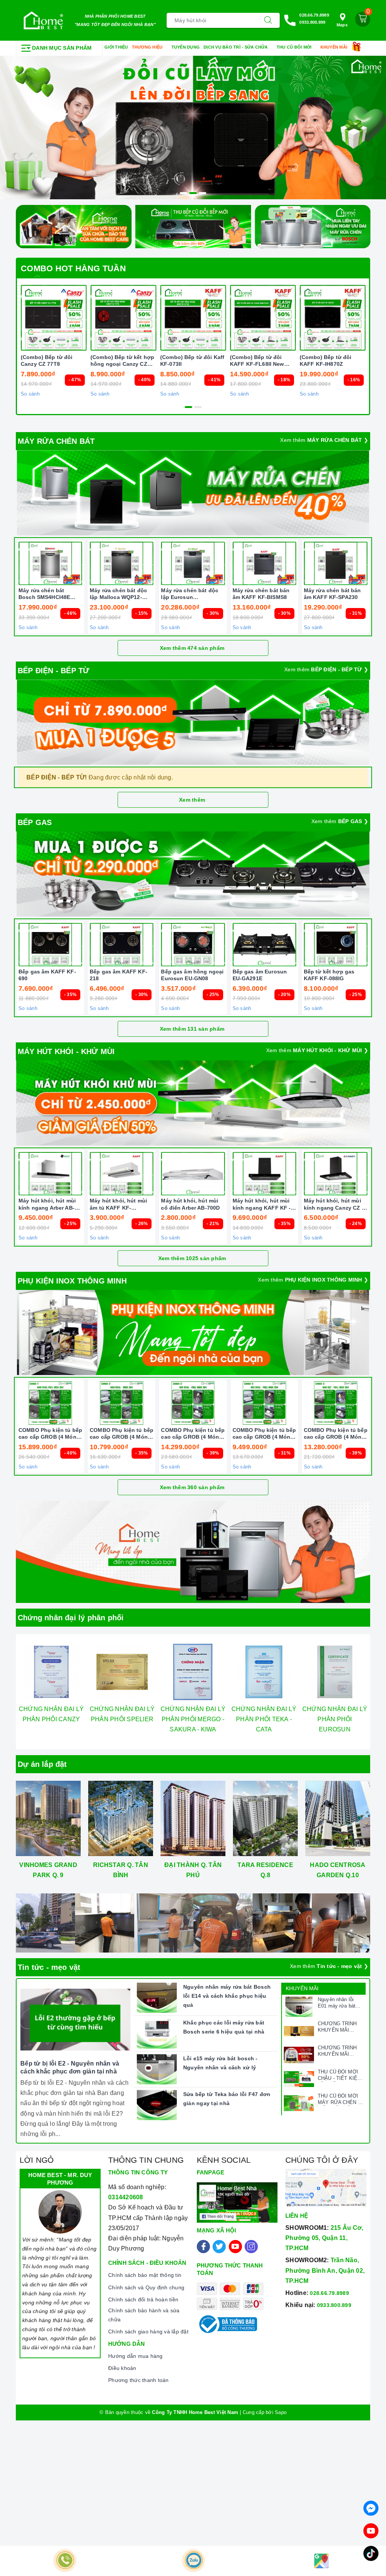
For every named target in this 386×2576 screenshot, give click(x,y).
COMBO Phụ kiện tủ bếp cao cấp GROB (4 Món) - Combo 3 (193, 1434)
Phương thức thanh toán (139, 2380)
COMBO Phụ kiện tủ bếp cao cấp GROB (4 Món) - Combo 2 (122, 1434)
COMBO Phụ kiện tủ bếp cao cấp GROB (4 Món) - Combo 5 (336, 1434)
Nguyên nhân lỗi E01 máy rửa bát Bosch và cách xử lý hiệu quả (338, 2003)
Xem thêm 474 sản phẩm (192, 648)
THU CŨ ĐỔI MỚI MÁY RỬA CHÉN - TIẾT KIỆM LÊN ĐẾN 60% (339, 2099)
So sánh (30, 394)
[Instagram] (251, 2247)
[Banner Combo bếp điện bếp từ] (193, 722)
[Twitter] (219, 2247)
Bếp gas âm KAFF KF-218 (119, 975)
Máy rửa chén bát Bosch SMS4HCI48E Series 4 (44, 594)
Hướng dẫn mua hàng (136, 2356)
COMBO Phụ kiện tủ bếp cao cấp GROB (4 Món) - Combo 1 (50, 1434)
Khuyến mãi (335, 47)
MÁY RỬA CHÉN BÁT (56, 441)
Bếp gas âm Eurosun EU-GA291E (260, 975)
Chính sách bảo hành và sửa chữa (144, 2315)
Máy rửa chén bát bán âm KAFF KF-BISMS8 (261, 594)
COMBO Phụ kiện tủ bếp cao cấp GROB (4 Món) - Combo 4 (264, 1434)
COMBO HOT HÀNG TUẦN (73, 268)
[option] (193, 128)
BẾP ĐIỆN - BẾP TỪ (54, 671)
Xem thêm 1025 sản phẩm (192, 1258)
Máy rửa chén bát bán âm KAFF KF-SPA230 (332, 594)
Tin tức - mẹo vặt (49, 1967)
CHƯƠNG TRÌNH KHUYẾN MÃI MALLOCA (337, 2027)
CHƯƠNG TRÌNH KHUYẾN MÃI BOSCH (337, 2051)
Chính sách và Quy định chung (146, 2287)
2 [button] (193, 193)
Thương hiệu (148, 47)
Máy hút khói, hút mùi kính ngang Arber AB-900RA (47, 1204)
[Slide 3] (193, 128)
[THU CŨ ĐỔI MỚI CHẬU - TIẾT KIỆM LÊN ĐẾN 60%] (299, 2079)
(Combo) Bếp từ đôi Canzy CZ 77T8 (47, 361)
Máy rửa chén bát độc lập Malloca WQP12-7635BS (118, 594)
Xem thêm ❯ (324, 440)
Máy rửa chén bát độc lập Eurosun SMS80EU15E (190, 594)
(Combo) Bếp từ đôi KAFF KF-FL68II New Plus (257, 361)
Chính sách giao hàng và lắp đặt (148, 2332)
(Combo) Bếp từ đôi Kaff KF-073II (192, 361)
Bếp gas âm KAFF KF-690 (47, 975)
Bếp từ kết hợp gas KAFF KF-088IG (329, 975)
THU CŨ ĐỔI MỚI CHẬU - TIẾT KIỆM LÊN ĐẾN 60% (340, 2075)
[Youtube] (235, 2247)
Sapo (281, 2412)
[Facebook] (203, 2247)
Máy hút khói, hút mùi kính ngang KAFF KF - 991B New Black (262, 1204)
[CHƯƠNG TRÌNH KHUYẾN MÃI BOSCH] (299, 2055)
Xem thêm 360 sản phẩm (192, 1487)
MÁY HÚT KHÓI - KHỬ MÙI (66, 1051)
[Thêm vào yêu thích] (35, 318)
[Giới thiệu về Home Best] (193, 1552)
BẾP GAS (35, 822)
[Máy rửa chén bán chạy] (193, 493)
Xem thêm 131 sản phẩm (192, 1029)
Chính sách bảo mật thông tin (145, 2275)
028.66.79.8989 (314, 15)
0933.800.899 (312, 22)
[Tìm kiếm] (268, 20)
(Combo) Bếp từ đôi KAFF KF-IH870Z (326, 361)
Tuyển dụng (186, 47)
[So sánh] (371, 564)
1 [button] (184, 193)
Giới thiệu (116, 47)
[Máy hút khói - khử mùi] (193, 1103)
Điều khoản (122, 2368)
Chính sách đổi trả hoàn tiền (143, 2299)
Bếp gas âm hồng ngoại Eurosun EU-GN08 (192, 975)
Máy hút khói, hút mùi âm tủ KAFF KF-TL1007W (118, 1204)
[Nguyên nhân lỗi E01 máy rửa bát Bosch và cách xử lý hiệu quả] (299, 2007)
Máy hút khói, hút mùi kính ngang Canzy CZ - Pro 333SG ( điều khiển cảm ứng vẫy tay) (334, 1204)
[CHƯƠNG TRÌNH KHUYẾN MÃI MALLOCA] (299, 2031)
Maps (342, 25)
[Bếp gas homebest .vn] (193, 874)
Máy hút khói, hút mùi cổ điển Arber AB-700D (190, 1204)
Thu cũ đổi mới (295, 47)
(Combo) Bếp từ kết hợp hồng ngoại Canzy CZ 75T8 (122, 361)
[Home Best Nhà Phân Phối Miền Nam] (43, 20)
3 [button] (202, 193)
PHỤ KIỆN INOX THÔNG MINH (72, 1281)
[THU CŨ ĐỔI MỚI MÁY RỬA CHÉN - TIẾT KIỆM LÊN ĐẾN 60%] (299, 2103)
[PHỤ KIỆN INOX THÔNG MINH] (193, 1332)
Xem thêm (192, 800)
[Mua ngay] (88, 318)
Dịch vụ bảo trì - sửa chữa (236, 47)
